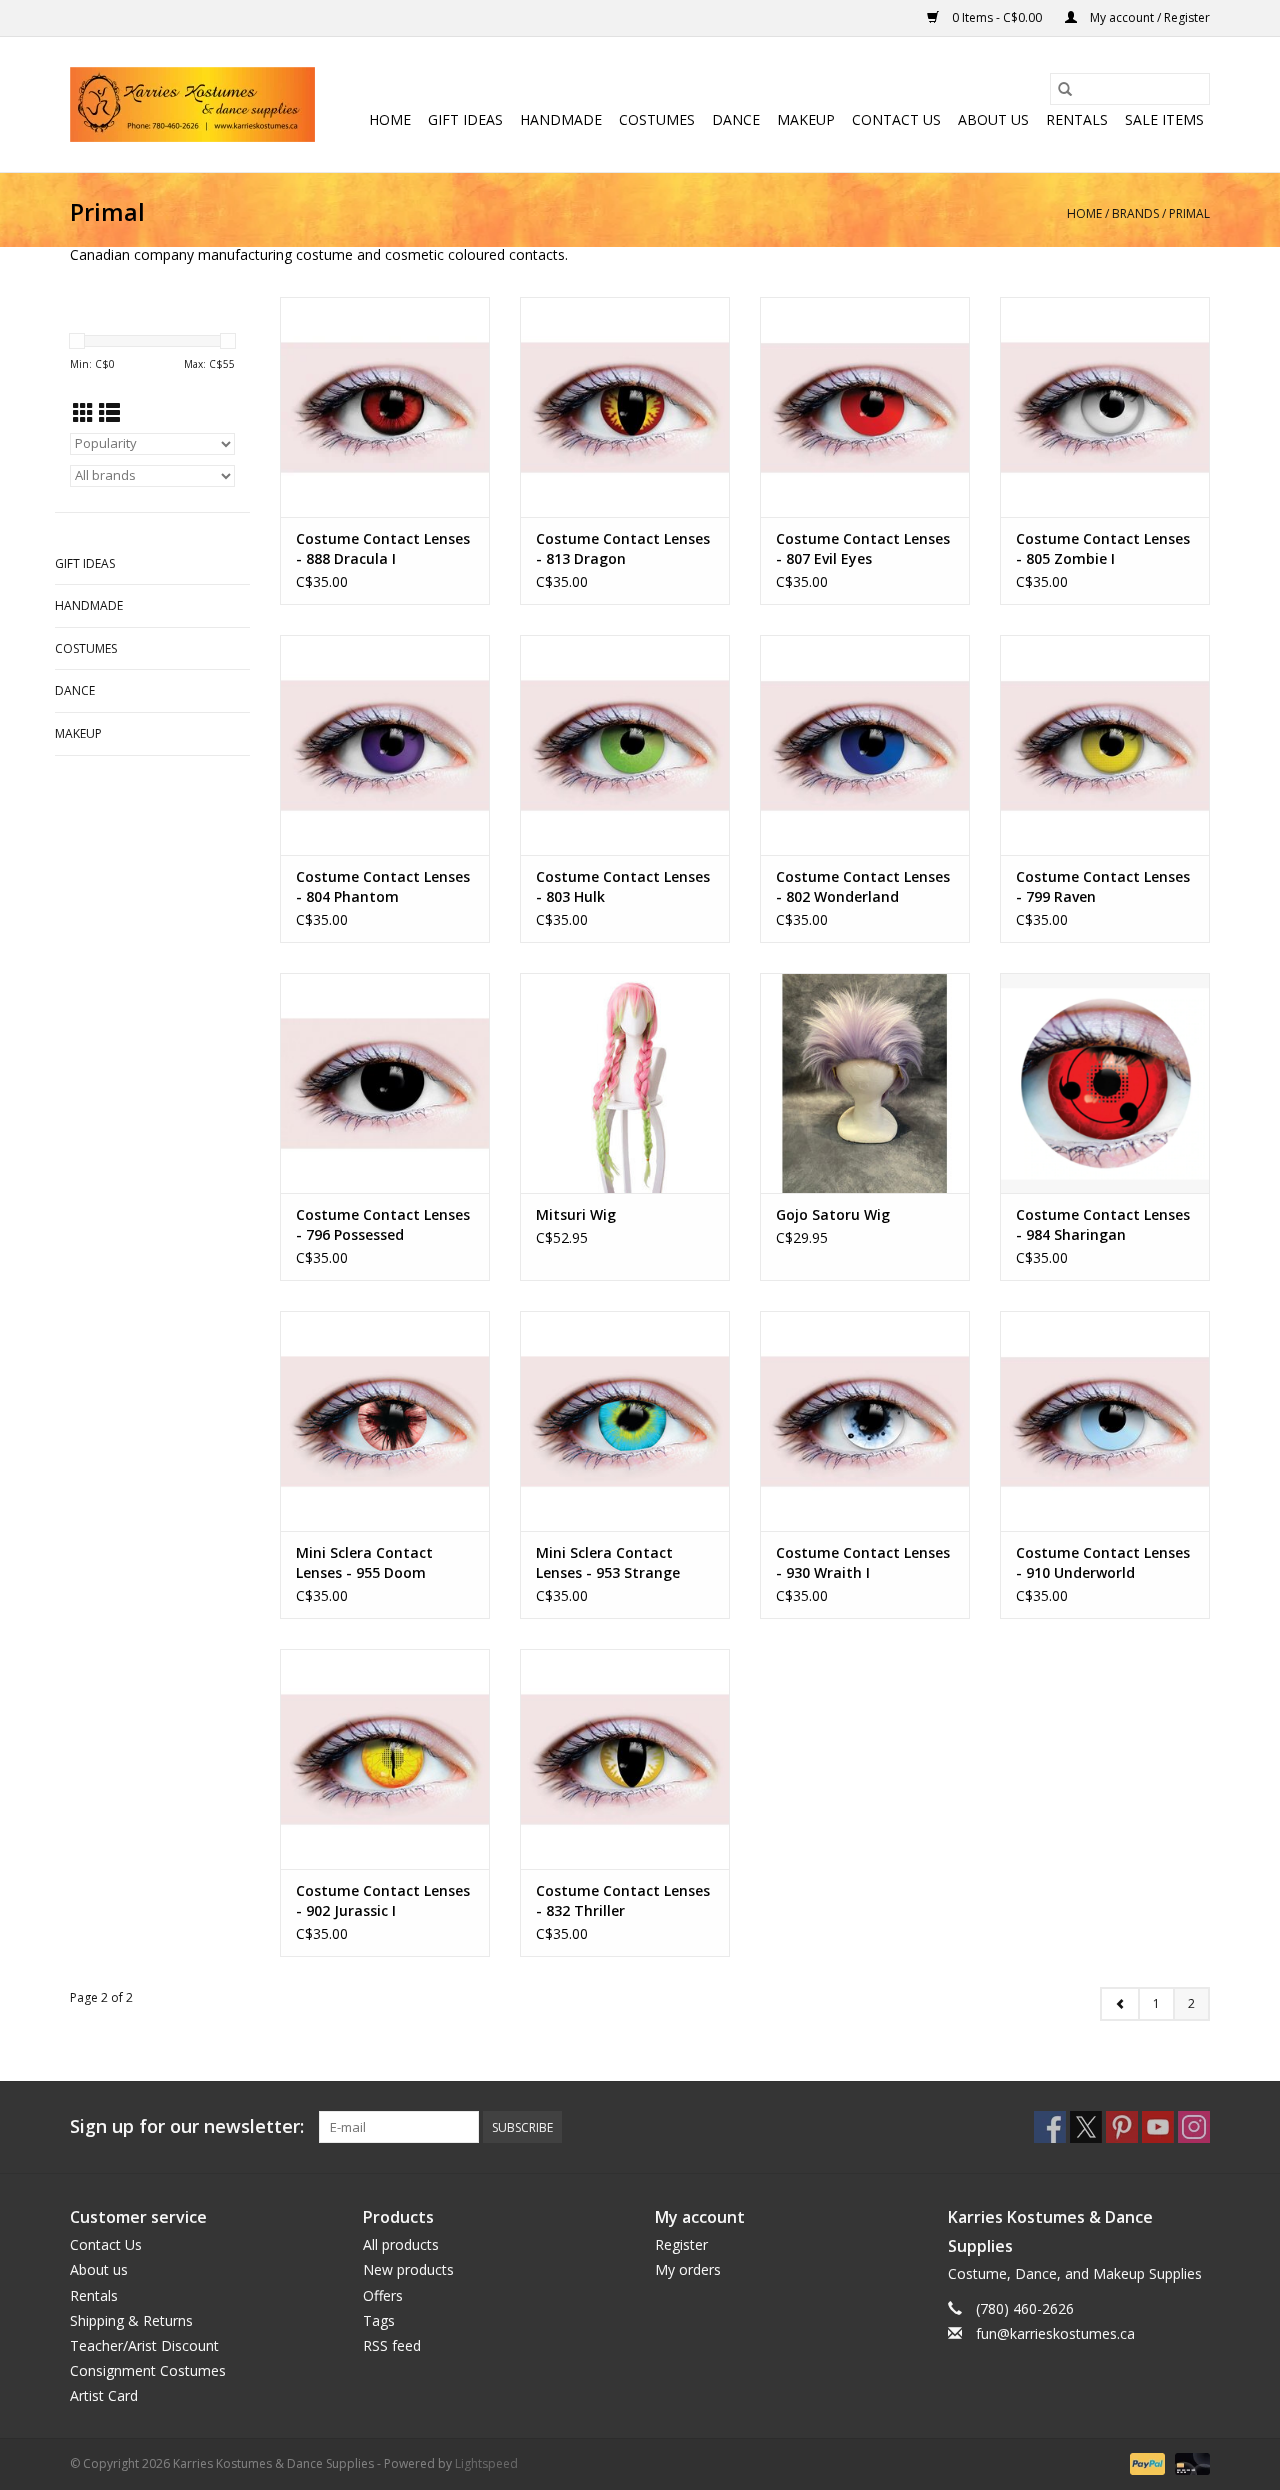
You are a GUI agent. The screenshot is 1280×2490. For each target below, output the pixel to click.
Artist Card (104, 2395)
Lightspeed (486, 2463)
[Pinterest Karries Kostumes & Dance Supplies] (1122, 2127)
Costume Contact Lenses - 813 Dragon (623, 548)
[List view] (109, 413)
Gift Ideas (465, 119)
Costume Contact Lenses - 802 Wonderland (863, 886)
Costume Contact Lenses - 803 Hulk (623, 886)
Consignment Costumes (148, 2370)
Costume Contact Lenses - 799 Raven (1103, 886)
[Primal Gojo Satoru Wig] (865, 1083)
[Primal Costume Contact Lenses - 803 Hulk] (625, 745)
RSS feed (392, 2345)
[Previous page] (1120, 2004)
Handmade (561, 119)
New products (408, 2269)
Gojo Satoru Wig (833, 1214)
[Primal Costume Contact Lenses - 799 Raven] (1105, 745)
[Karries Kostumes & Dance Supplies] (192, 104)
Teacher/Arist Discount (144, 2345)
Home (390, 119)
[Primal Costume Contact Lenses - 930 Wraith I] (865, 1421)
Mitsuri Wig (576, 1214)
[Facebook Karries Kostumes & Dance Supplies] (1050, 2127)
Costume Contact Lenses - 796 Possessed (383, 1224)
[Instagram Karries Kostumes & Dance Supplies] (1194, 2127)
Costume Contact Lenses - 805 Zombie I (1103, 548)
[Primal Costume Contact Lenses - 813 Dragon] (625, 407)
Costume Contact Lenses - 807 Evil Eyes (863, 548)
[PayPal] (1145, 2463)
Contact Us (896, 119)
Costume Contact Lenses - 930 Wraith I (863, 1562)
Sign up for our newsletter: (187, 2126)
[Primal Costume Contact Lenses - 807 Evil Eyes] (865, 407)
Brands (1135, 213)
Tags (379, 2320)
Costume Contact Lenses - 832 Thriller (623, 1900)
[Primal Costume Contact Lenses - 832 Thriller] (625, 1759)
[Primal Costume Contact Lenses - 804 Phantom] (385, 745)
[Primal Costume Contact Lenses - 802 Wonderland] (865, 745)
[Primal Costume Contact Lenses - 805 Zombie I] (1105, 407)
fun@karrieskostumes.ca (1055, 2333)
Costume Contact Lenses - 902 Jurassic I (383, 1900)
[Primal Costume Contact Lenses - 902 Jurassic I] (385, 1759)
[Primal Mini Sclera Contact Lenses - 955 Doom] (385, 1421)
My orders (688, 2269)
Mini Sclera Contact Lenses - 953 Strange (608, 1562)
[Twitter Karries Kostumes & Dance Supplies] (1086, 2127)
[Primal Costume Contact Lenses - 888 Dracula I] (385, 407)
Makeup (806, 119)
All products (401, 2244)
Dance (736, 119)
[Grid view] (83, 413)
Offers (383, 2295)
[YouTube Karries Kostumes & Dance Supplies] (1158, 2127)
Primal (1189, 213)
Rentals (1077, 119)
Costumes (657, 119)
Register (681, 2244)
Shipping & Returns (131, 2320)
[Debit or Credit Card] (1189, 2463)
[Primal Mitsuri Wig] (625, 1083)
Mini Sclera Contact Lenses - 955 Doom (364, 1562)
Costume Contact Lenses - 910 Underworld (1103, 1562)
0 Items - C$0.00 (997, 17)
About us (993, 119)
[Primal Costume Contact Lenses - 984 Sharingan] (1105, 1083)
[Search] (1065, 89)
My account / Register (1148, 17)
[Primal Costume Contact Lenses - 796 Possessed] (385, 1083)
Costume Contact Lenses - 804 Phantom (383, 886)
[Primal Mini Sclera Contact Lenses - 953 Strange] (625, 1421)
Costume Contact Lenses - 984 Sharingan (1103, 1224)
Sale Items (1164, 119)
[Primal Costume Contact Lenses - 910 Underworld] (1105, 1421)
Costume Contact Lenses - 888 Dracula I (383, 548)
